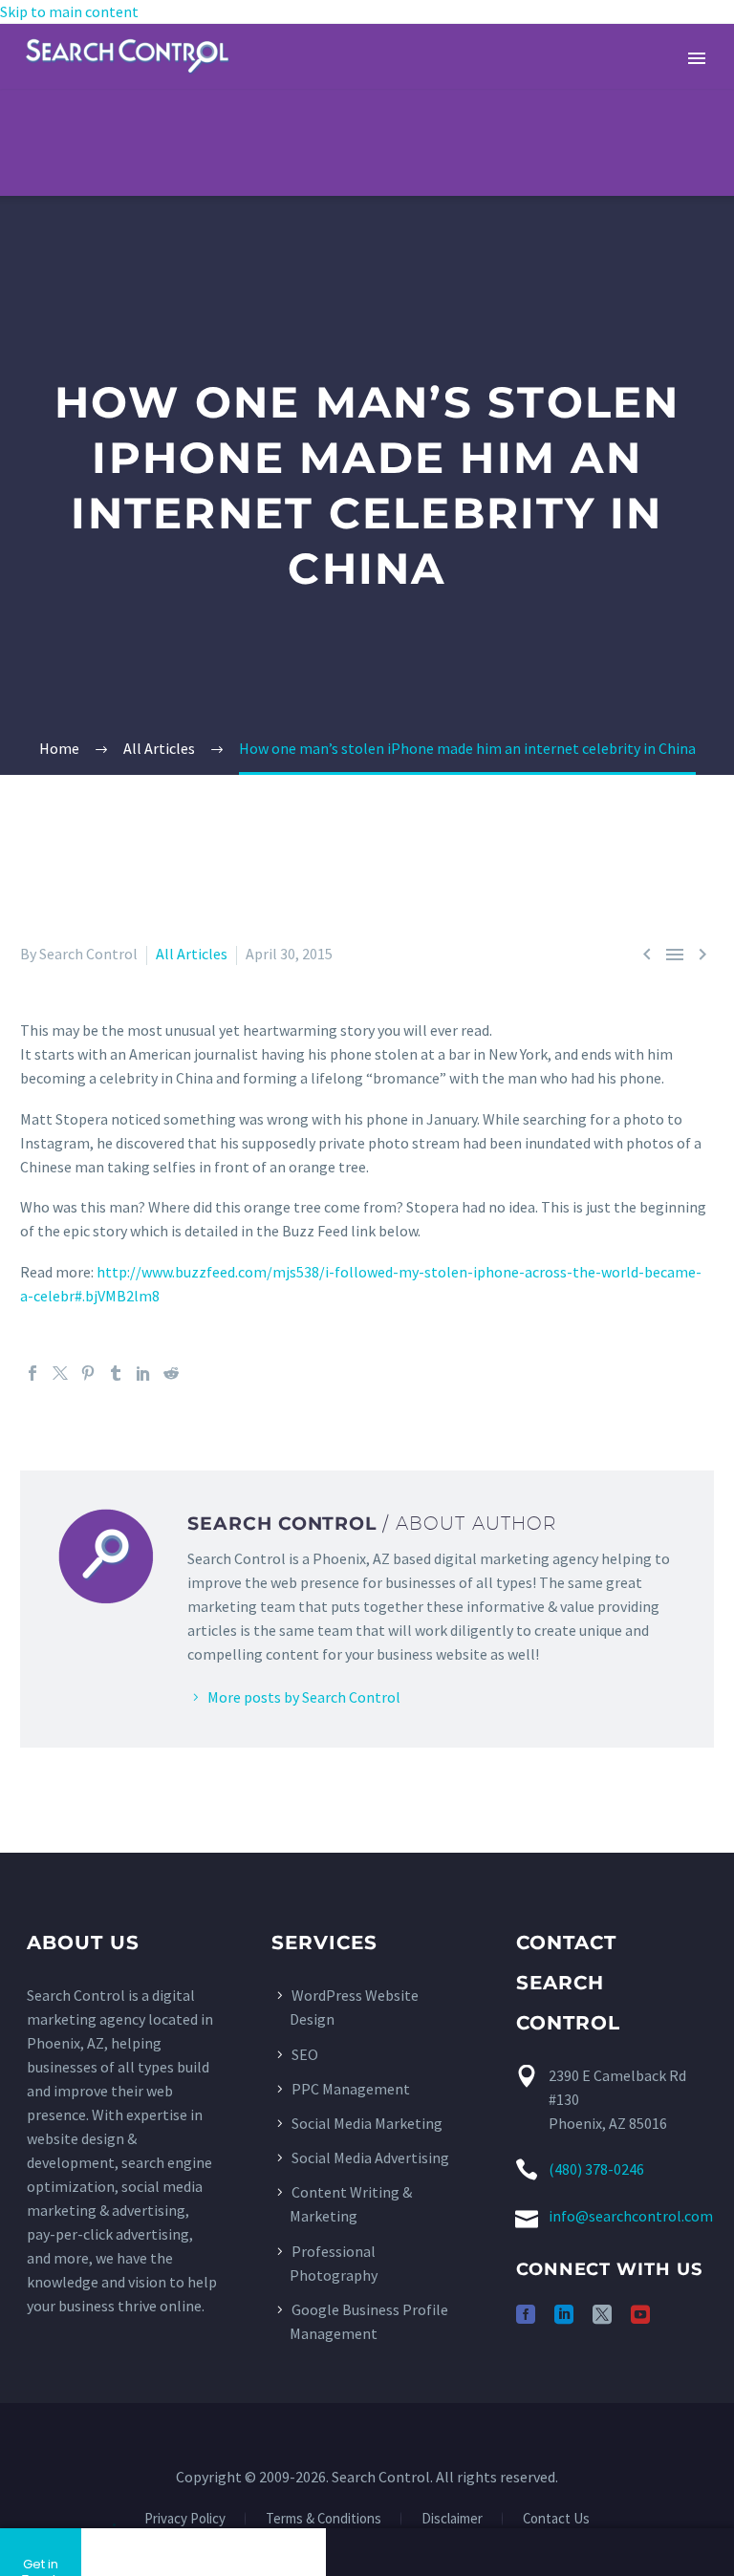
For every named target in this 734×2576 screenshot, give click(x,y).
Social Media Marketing (367, 2123)
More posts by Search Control (304, 1697)
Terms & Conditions (324, 2519)
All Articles (192, 954)
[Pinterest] (88, 1373)
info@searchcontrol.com (631, 2216)
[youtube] (640, 2314)
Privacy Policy (185, 2519)
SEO (305, 2054)
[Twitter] (60, 1373)
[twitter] (602, 2314)
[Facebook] (32, 1373)
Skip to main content (69, 11)
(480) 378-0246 (596, 2169)
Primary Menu (697, 58)
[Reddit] (171, 1373)
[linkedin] (564, 2314)
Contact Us (556, 2519)
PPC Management (351, 2089)
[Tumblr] (116, 1373)
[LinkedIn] (143, 1373)
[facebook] (526, 2314)
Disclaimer (452, 2519)
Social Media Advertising (370, 2157)
